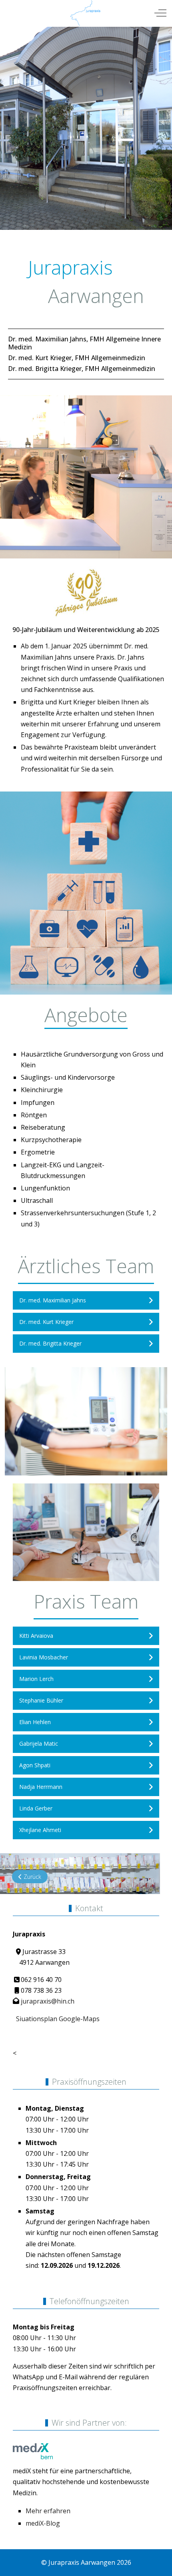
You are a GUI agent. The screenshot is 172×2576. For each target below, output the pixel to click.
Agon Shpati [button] (35, 1765)
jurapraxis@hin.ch (48, 2001)
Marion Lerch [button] (36, 1679)
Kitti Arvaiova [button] (36, 1636)
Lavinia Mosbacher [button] (44, 1657)
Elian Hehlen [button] (35, 1722)
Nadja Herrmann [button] (41, 1787)
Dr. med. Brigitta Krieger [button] (50, 1343)
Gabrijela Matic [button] (39, 1744)
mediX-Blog (43, 2523)
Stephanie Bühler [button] (41, 1700)
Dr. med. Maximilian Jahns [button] (53, 1300)
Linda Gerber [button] (36, 1808)
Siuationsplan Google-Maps (56, 2019)
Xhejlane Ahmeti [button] (40, 1830)
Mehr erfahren (48, 2511)
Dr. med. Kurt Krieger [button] (46, 1322)
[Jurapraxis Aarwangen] (85, 13)
